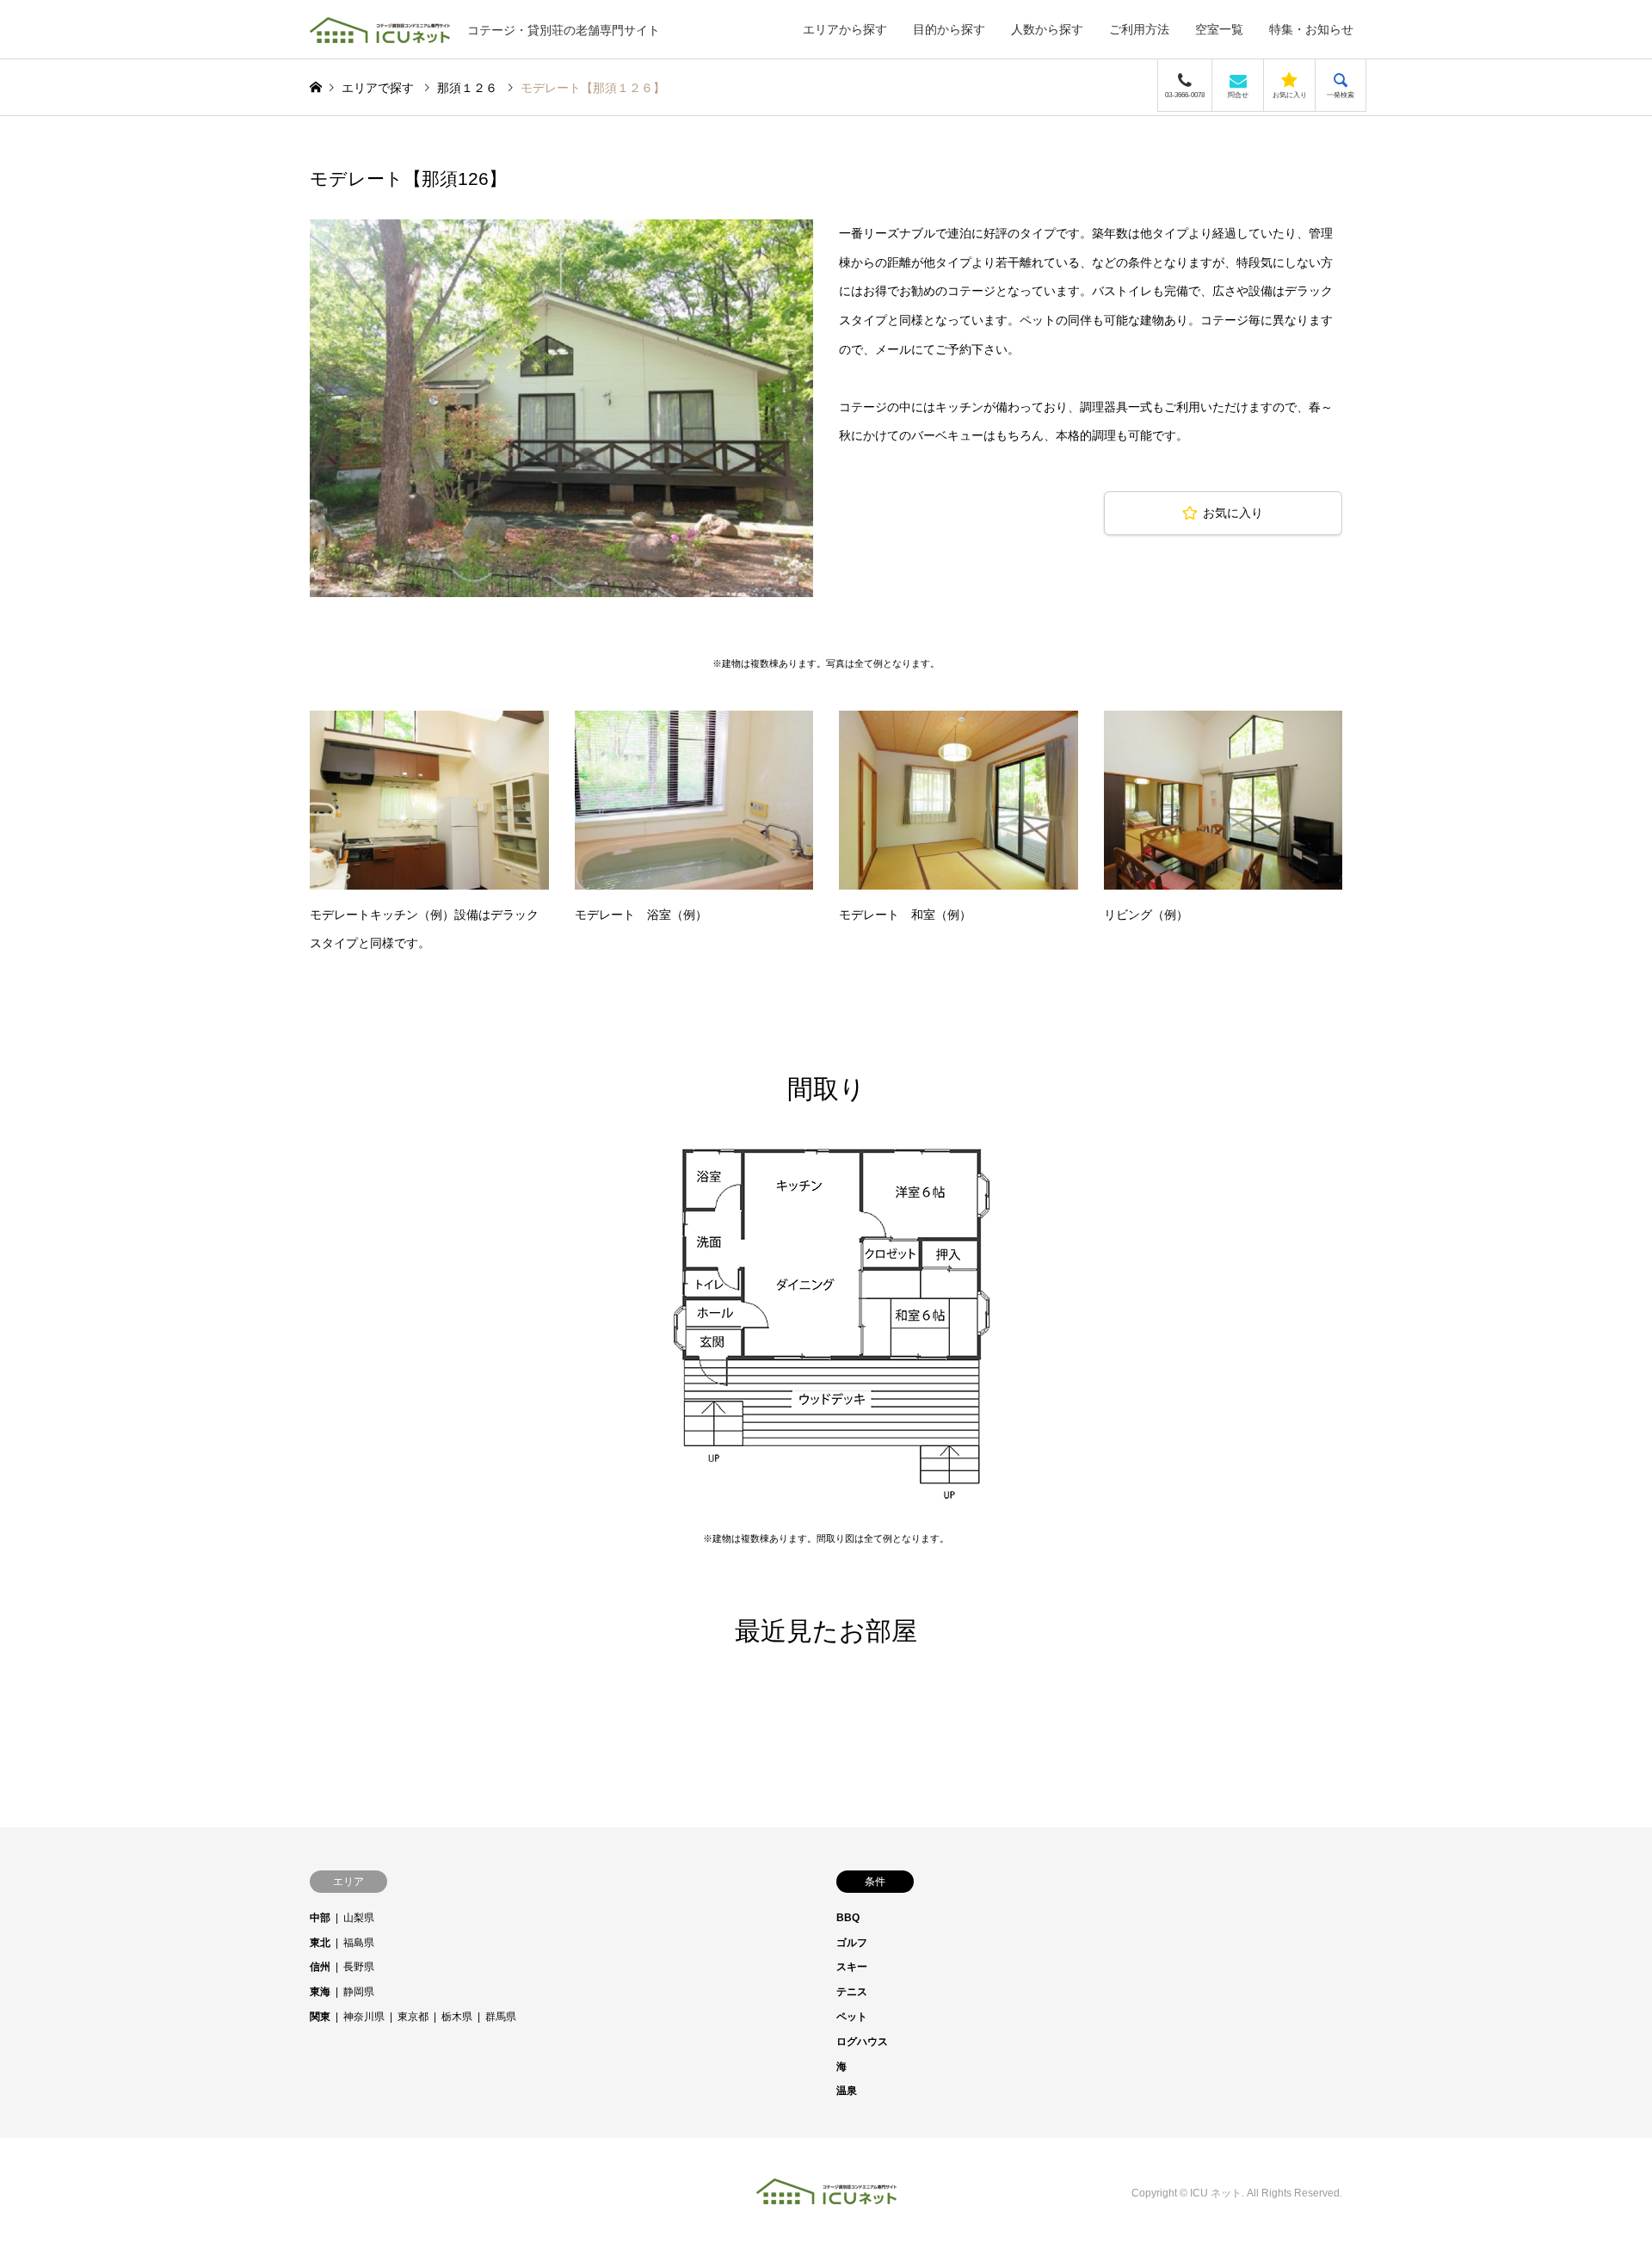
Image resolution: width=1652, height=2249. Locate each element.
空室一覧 (1219, 29)
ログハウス (862, 2042)
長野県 (359, 1967)
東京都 (413, 2017)
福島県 (359, 1943)
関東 (320, 2017)
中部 (320, 1918)
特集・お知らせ (1311, 29)
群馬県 (501, 2017)
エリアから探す (845, 29)
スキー (852, 1967)
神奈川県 (364, 2017)
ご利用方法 (1139, 29)
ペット (852, 2017)
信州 (320, 1967)
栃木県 (457, 2017)
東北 (320, 1943)
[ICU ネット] (826, 2194)
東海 (320, 1992)
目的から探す (949, 29)
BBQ (848, 1918)
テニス (852, 1992)
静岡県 (359, 1992)
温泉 (847, 2091)
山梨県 (359, 1918)
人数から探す (1047, 29)
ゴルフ (852, 1943)
